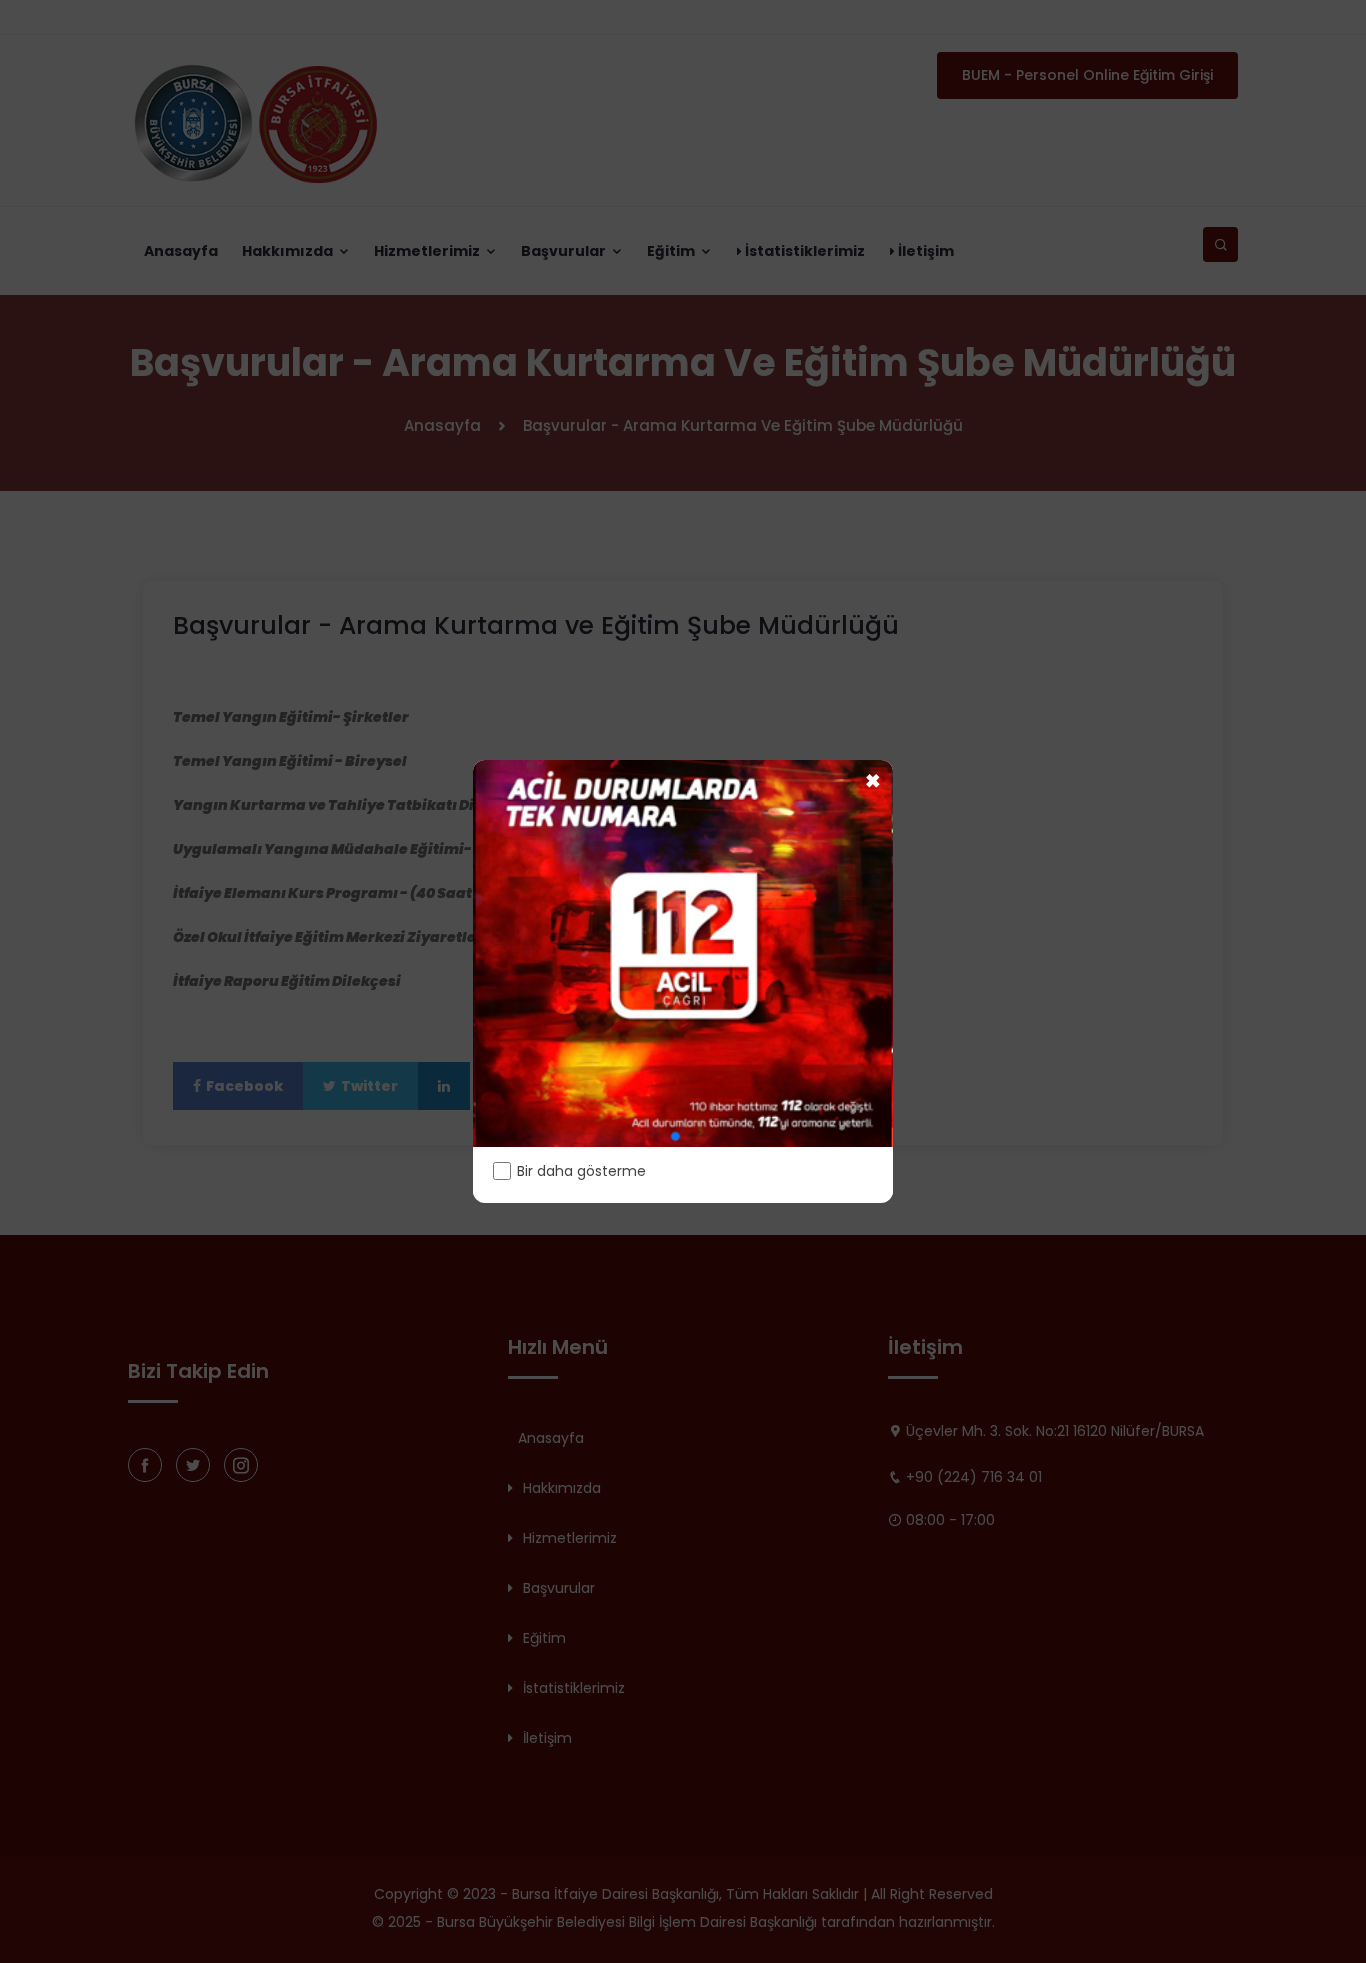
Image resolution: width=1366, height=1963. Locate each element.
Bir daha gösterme (581, 1171)
